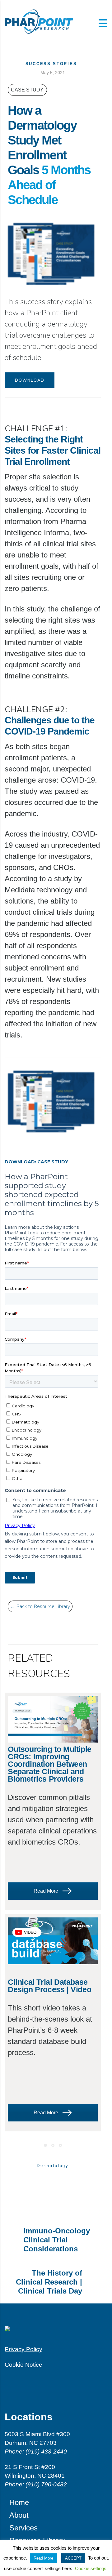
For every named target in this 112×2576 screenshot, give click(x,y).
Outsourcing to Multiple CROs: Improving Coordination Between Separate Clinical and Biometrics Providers (50, 1764)
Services (23, 2528)
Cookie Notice (23, 2365)
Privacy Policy (23, 2349)
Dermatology (53, 2166)
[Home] (39, 21)
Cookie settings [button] (91, 2568)
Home (19, 2502)
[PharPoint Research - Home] (56, 2332)
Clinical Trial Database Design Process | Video (49, 1986)
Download (30, 380)
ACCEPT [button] (73, 2558)
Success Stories (51, 64)
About (19, 2515)
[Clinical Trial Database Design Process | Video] (53, 1941)
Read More (47, 1891)
